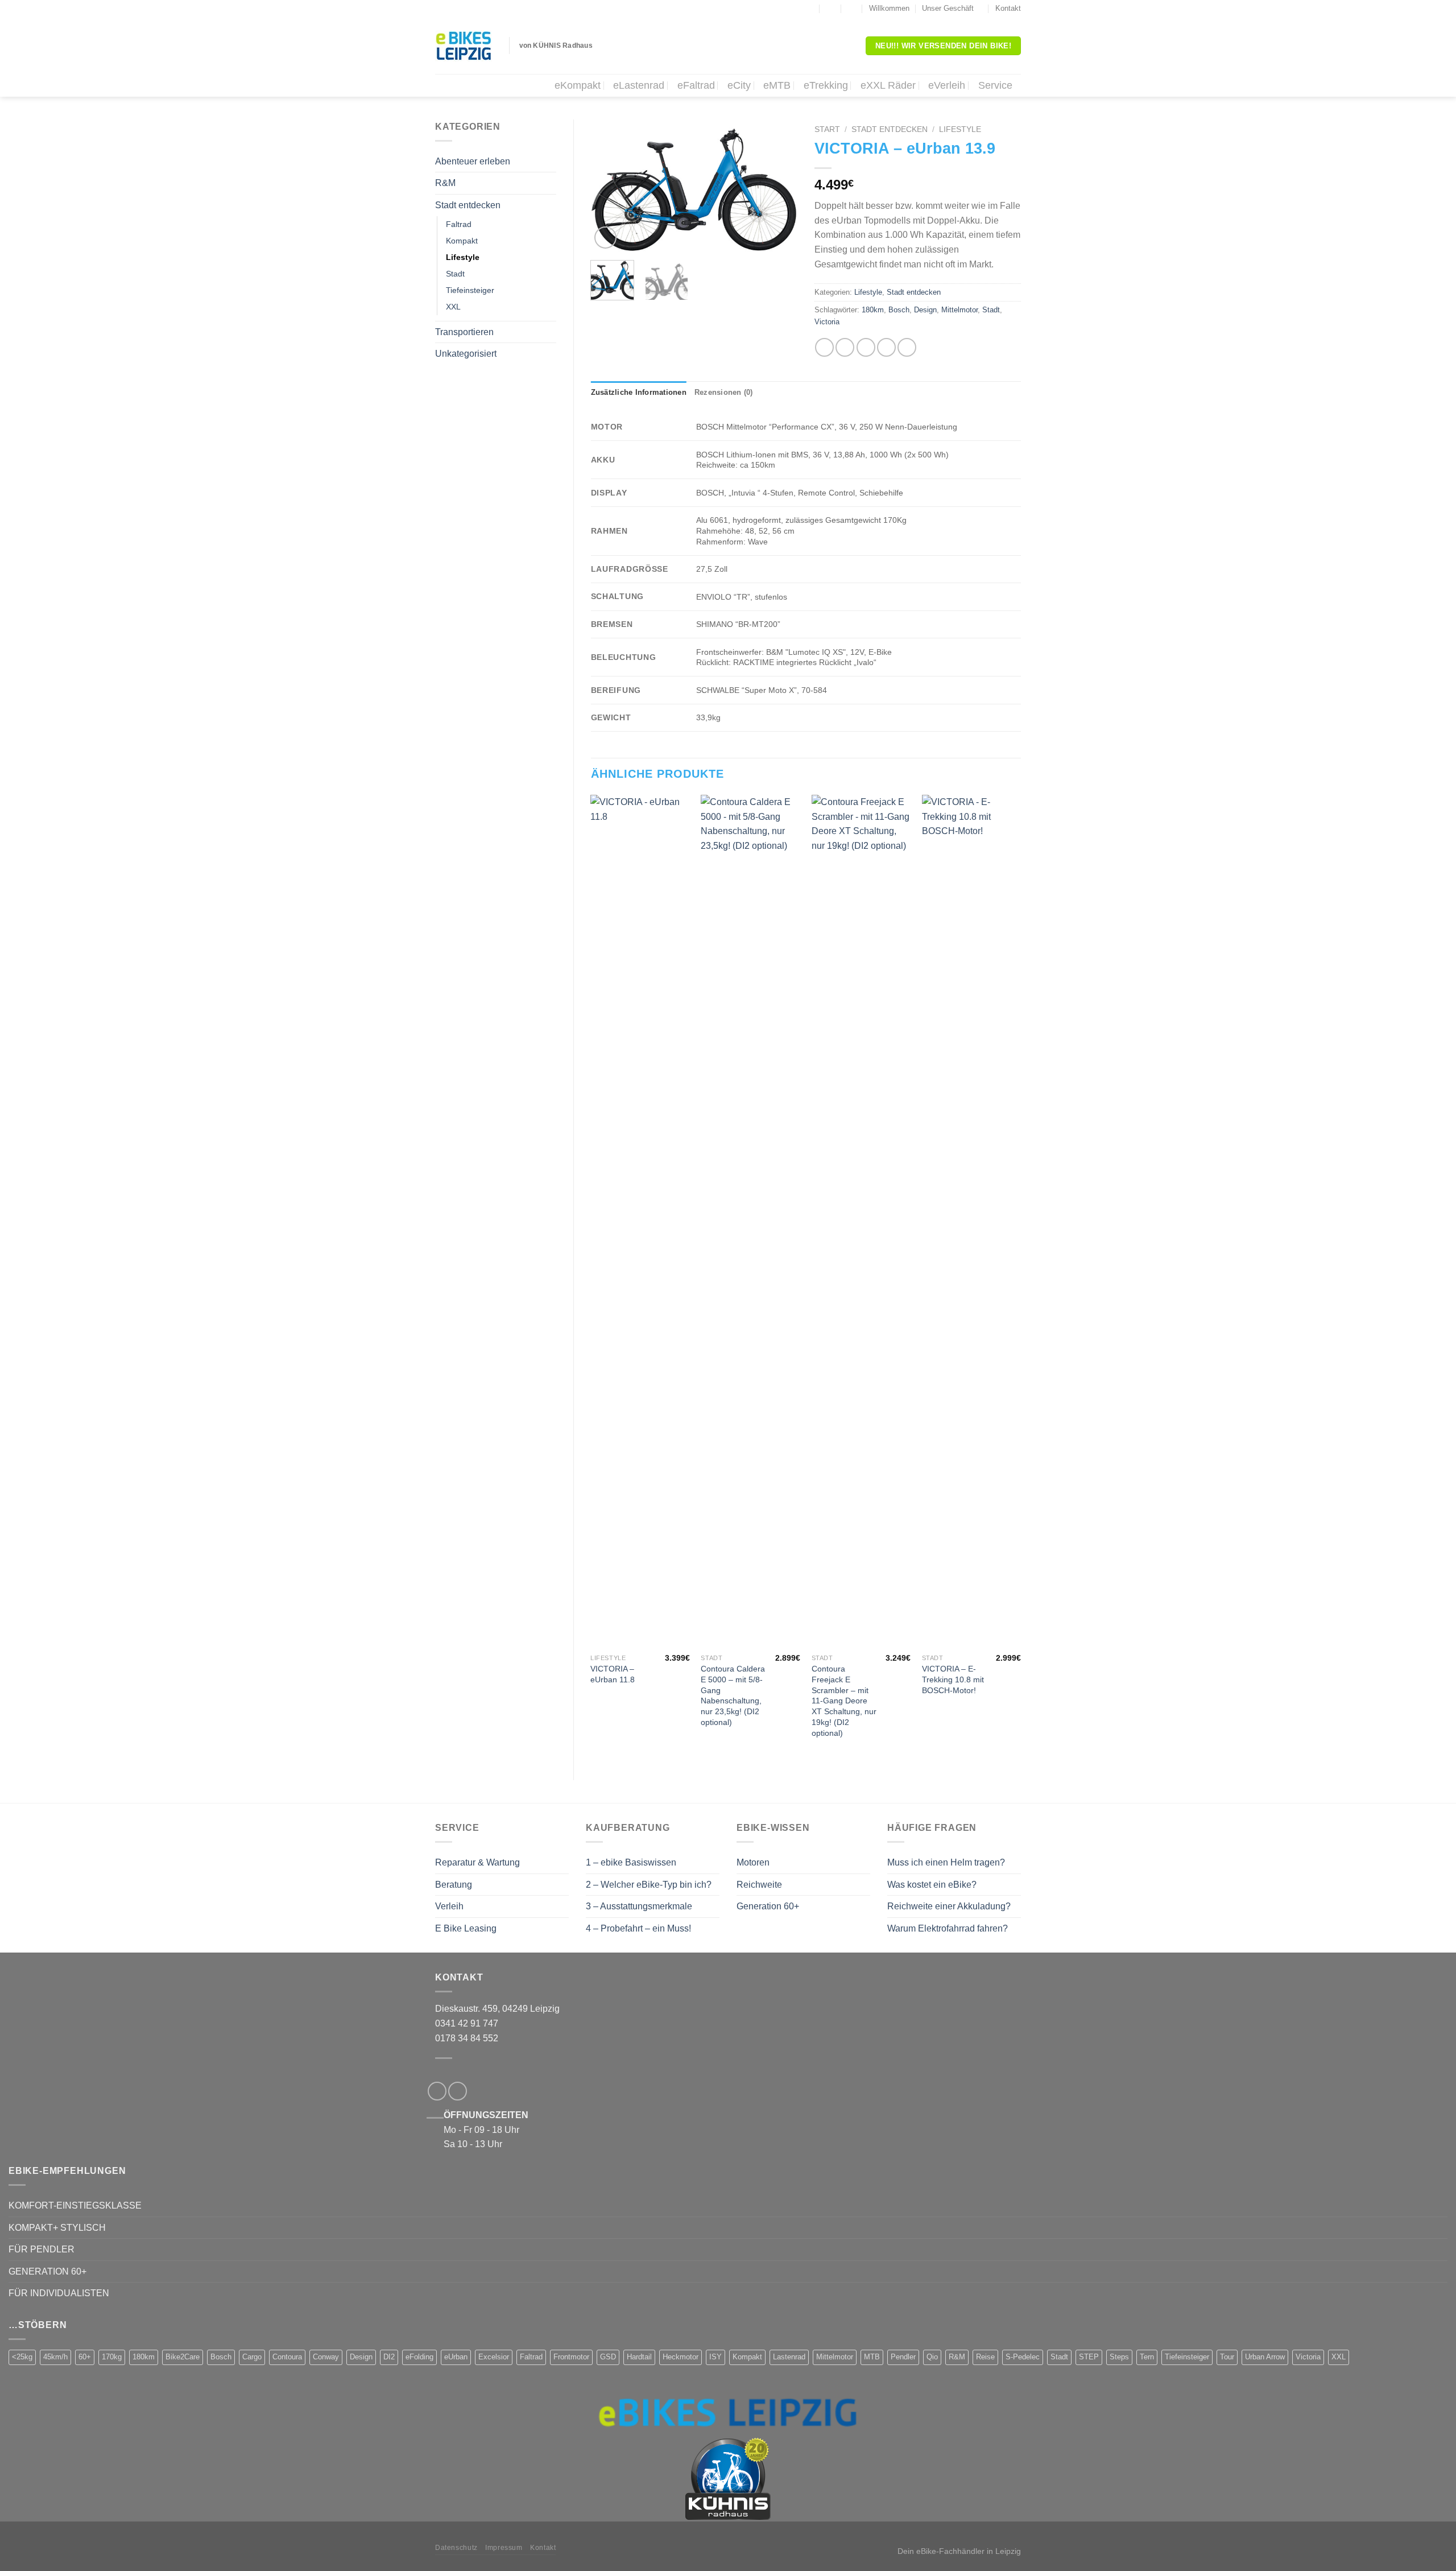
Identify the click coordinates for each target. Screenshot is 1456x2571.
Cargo (252, 2357)
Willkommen (889, 8)
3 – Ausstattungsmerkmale (639, 1906)
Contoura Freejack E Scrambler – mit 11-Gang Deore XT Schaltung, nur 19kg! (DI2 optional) (844, 1701)
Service (995, 85)
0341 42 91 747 (467, 2023)
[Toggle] (552, 161)
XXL (453, 307)
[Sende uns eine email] (458, 2091)
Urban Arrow (1265, 2357)
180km (873, 310)
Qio (932, 2357)
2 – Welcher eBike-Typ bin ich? (649, 1885)
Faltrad (459, 224)
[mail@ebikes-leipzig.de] (831, 9)
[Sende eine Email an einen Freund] (866, 347)
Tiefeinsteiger (470, 290)
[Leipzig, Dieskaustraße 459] (809, 9)
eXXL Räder (888, 85)
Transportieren (464, 332)
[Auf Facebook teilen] (824, 347)
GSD (608, 2357)
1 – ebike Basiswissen (631, 1862)
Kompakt (462, 241)
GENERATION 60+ (47, 2271)
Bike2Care (183, 2357)
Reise (985, 2357)
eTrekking (826, 85)
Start (827, 129)
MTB (872, 2357)
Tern (1147, 2357)
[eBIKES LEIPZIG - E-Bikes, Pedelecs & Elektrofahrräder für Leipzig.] (464, 46)
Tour (1227, 2357)
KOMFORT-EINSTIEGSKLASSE (75, 2205)
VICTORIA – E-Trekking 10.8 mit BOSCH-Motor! (953, 1679)
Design (925, 310)
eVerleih (947, 85)
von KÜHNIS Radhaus (556, 46)
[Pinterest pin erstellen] (886, 347)
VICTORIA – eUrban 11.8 (613, 1674)
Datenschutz (456, 2548)
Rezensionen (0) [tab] (724, 392)
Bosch (899, 310)
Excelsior (494, 2357)
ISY (715, 2357)
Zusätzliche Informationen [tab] (639, 392)
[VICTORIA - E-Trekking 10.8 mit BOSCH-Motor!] (972, 1221)
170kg (112, 2357)
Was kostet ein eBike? (932, 1885)
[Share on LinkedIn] (907, 347)
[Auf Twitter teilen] (845, 347)
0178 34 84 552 (467, 2038)
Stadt (455, 274)
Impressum (504, 2548)
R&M (445, 183)
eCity (739, 85)
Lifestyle (463, 257)
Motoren (753, 1862)
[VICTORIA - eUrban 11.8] (640, 1221)
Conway (326, 2357)
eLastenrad (639, 85)
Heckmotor (681, 2357)
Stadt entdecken (468, 205)
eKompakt (578, 85)
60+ (85, 2357)
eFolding (419, 2357)
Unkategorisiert (466, 354)
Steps (1119, 2357)
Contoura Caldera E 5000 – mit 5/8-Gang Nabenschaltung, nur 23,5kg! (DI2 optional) (733, 1695)
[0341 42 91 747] (852, 9)
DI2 (389, 2357)
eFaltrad (696, 85)
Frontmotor (571, 2357)
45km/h (55, 2357)
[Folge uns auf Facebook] (788, 9)
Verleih (449, 1906)
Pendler (903, 2357)
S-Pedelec (1023, 2357)
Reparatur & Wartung (477, 1862)
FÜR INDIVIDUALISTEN (59, 2293)
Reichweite (759, 1885)
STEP (1089, 2357)
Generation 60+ (768, 1906)
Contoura (287, 2357)
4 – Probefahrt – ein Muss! (638, 1928)
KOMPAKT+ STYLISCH (57, 2228)
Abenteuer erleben (473, 161)
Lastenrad (789, 2357)
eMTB (777, 85)
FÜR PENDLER (42, 2249)
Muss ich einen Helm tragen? (946, 1862)
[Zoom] (605, 238)
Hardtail (639, 2357)
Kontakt (1008, 8)
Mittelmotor (959, 310)
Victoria (827, 322)
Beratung (454, 1885)
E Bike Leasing (466, 1928)
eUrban (456, 2357)
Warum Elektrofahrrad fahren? (948, 1928)
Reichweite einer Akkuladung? (949, 1906)
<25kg (22, 2357)
